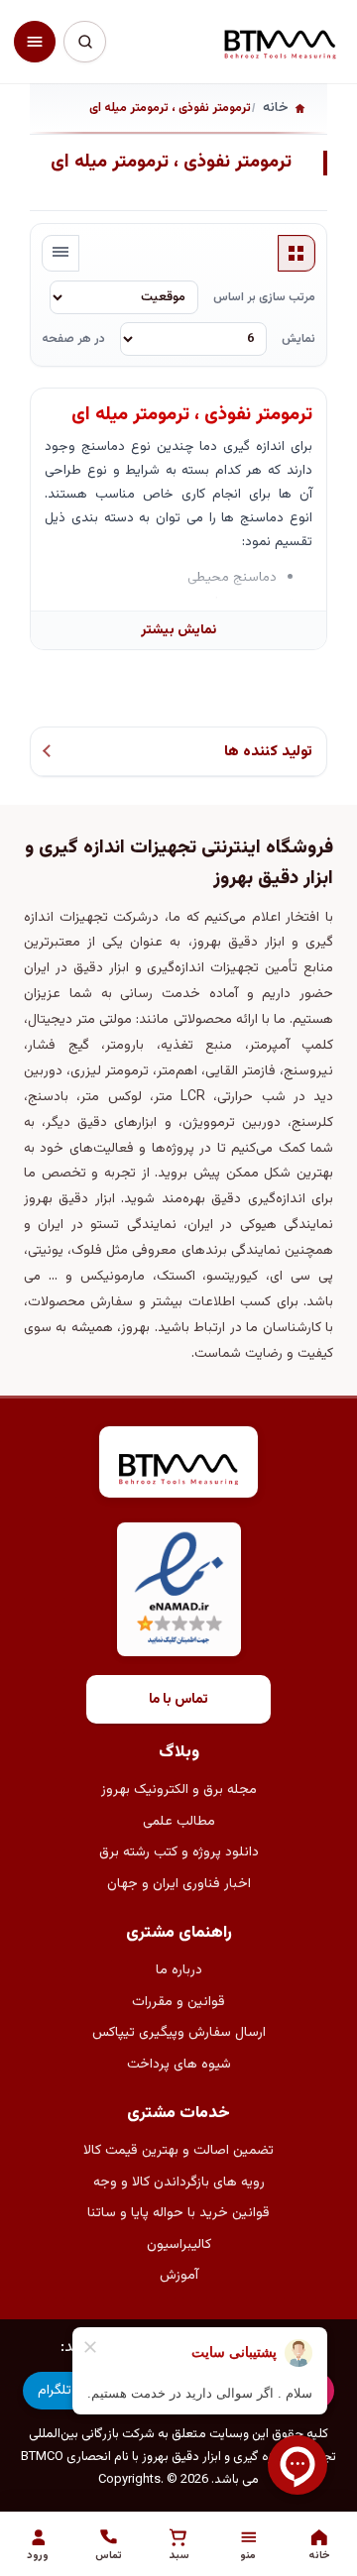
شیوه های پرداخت (179, 2065)
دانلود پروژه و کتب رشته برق (179, 1852)
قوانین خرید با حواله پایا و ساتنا (178, 2213)
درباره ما (179, 1970)
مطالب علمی (179, 1822)
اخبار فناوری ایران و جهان (179, 1884)
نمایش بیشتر (178, 630)
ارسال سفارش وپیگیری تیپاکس (179, 2033)
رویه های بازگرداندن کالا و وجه (179, 2183)
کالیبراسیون (179, 2245)
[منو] (35, 42)
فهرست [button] (60, 254)
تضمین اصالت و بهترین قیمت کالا (178, 2151)
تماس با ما (178, 1700)
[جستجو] (84, 42)
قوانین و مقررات (178, 2002)
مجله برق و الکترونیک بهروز (179, 1790)
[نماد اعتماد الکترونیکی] (179, 1589)
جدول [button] (297, 254)
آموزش (179, 2276)
